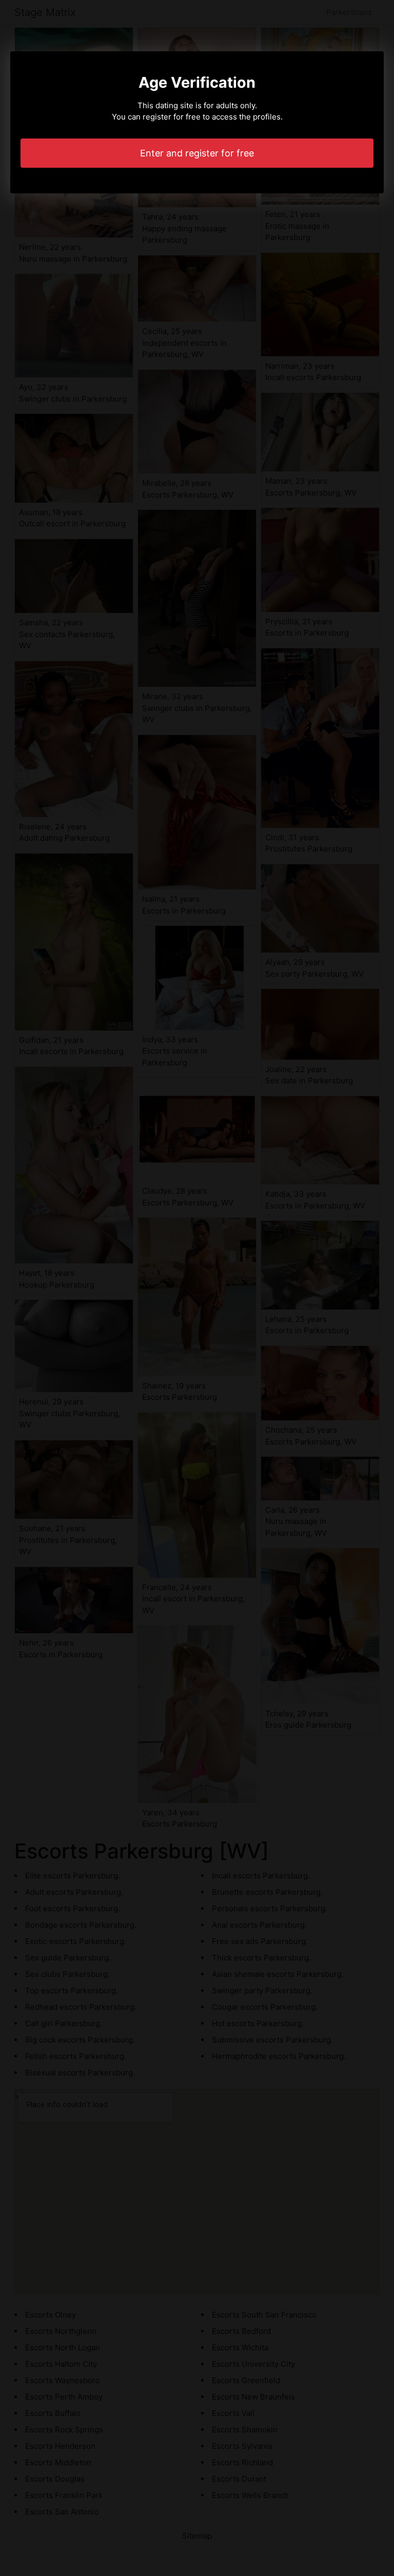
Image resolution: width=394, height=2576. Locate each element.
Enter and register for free (197, 153)
